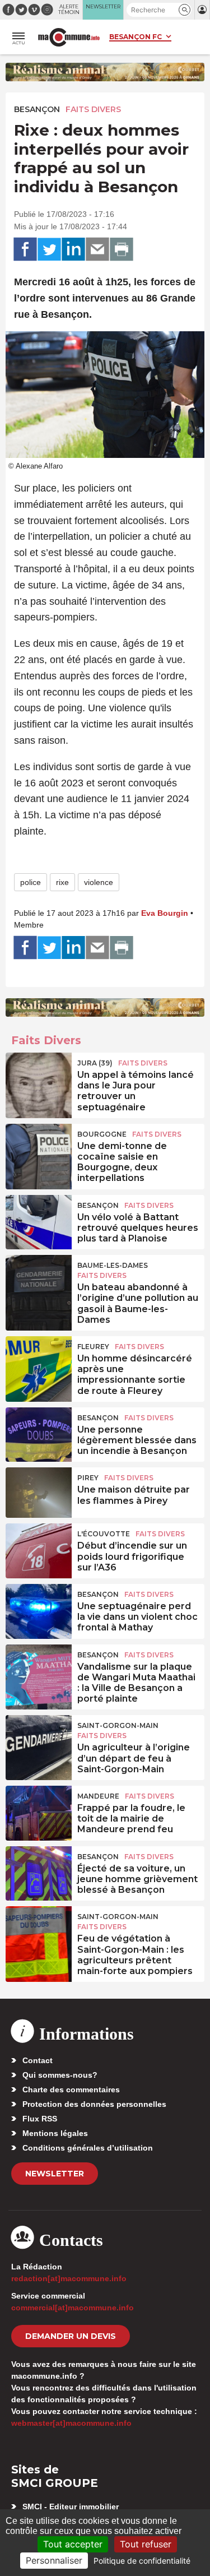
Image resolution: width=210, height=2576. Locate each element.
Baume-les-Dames (113, 1265)
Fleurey (93, 1347)
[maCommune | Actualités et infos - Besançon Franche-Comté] (69, 37)
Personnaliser (54, 2560)
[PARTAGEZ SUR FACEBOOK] (25, 249)
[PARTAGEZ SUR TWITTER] (49, 249)
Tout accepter (73, 2544)
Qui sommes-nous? (60, 2075)
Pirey (88, 1478)
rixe (62, 882)
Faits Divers (93, 109)
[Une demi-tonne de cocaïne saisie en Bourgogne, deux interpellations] (39, 1149)
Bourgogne (102, 1134)
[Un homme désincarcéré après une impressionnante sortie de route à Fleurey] (39, 1361)
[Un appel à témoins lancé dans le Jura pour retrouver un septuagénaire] (39, 1078)
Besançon (37, 109)
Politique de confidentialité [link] (142, 2561)
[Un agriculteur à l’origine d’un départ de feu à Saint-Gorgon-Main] (39, 1740)
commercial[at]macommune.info (73, 2308)
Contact (38, 2060)
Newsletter (55, 2174)
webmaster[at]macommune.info (71, 2423)
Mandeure (98, 1796)
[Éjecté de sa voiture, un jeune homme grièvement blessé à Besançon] (39, 1871)
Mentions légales (55, 2133)
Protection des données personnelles (94, 2104)
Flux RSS (40, 2119)
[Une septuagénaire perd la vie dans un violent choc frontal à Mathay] (39, 1609)
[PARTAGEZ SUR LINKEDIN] (73, 249)
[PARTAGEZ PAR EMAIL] (97, 249)
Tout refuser (146, 2544)
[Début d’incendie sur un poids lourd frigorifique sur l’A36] (39, 1549)
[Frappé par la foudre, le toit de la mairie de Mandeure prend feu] (39, 1811)
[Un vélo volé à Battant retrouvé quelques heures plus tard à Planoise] (39, 1220)
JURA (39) (95, 1063)
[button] (185, 10)
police (31, 882)
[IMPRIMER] (122, 249)
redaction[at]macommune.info (69, 2278)
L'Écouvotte (104, 1534)
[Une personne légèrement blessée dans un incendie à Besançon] (39, 1433)
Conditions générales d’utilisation (88, 2148)
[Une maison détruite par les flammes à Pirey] (39, 1493)
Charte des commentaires (71, 2089)
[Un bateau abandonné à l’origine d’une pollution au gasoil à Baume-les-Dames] (39, 1280)
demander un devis (71, 2336)
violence (99, 882)
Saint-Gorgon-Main (118, 1725)
